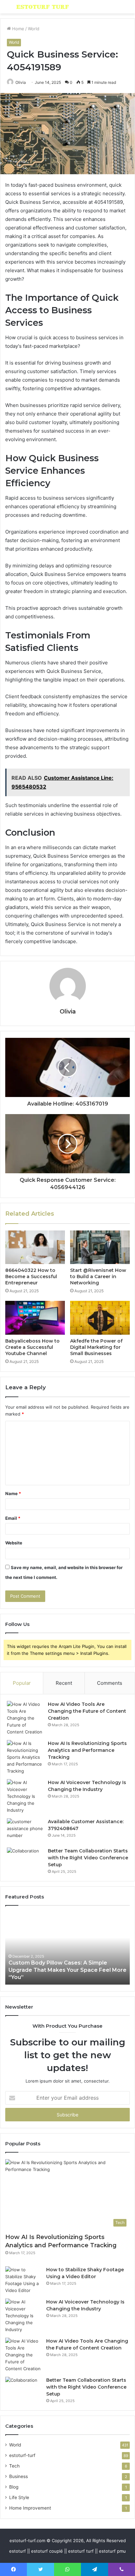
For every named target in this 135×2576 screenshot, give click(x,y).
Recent (64, 1683)
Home (18, 29)
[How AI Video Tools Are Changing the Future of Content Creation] (25, 1718)
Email (13, 1518)
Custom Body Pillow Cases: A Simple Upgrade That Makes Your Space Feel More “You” (67, 1970)
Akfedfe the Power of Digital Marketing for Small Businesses (96, 1347)
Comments (110, 1683)
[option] (67, 1948)
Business (19, 2476)
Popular (22, 1683)
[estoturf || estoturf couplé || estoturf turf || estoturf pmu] (43, 7)
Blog (14, 2487)
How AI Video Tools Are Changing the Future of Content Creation (87, 1711)
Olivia (21, 82)
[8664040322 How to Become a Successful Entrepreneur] (35, 1247)
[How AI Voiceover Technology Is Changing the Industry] (25, 1796)
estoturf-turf (22, 2455)
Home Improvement (30, 2508)
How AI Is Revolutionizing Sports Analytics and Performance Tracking (87, 1750)
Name (13, 1493)
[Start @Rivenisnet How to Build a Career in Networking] (100, 1247)
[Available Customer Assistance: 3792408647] (25, 1831)
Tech (14, 2466)
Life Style (19, 2497)
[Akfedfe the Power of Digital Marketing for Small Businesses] (100, 1318)
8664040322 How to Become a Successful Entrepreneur (31, 1276)
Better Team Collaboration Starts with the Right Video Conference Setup (88, 1858)
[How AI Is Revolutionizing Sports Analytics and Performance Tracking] (25, 1757)
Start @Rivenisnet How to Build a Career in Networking (98, 1276)
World (34, 29)
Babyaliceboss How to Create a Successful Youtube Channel (32, 1347)
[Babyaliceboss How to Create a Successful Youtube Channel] (35, 1318)
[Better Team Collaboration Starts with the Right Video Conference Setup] (25, 1860)
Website (14, 1543)
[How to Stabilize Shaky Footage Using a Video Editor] (23, 2280)
